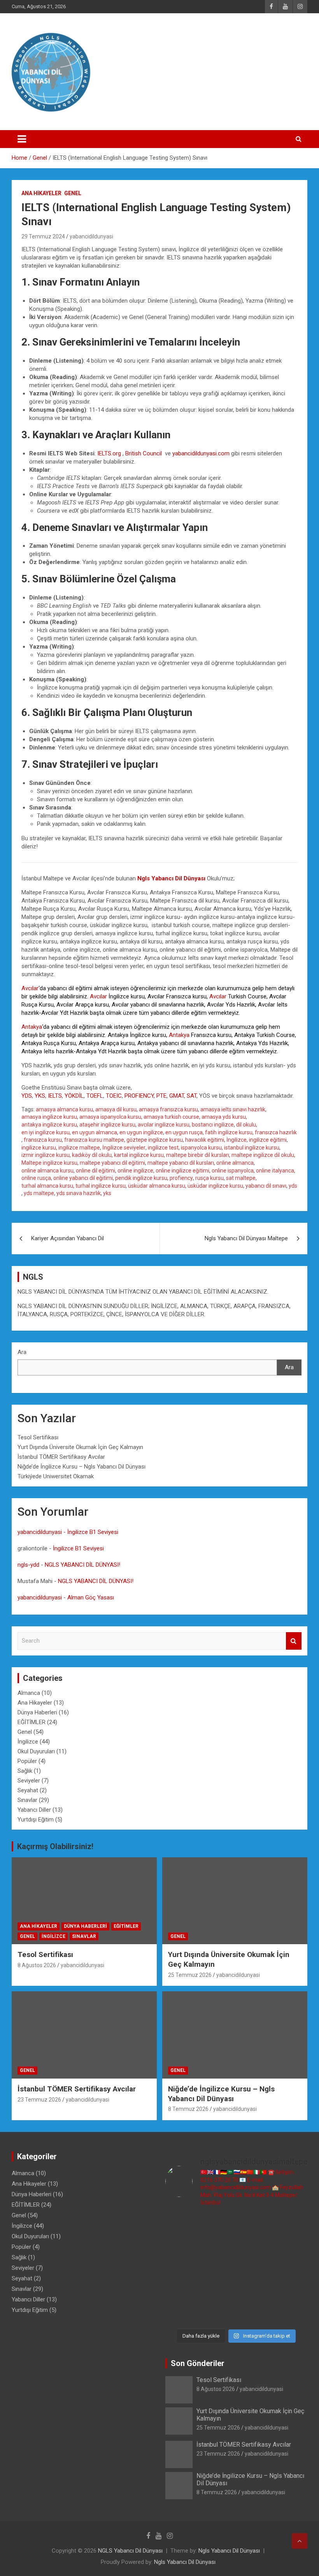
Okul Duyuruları (36, 1751)
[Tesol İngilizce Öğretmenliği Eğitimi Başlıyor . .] (218, 2225)
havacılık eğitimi (205, 1140)
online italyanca (275, 1171)
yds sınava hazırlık (79, 1193)
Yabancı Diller (34, 1810)
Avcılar (30, 988)
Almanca (29, 1693)
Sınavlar (27, 1800)
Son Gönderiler (198, 2363)
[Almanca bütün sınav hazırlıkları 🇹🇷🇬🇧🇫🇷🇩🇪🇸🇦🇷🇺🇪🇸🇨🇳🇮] (218, 2247)
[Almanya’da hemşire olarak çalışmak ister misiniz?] (255, 2247)
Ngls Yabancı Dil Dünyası (229, 2551)
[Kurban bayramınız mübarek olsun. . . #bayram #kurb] (255, 2270)
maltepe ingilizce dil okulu (263, 1155)
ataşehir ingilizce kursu (107, 1125)
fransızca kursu (43, 1140)
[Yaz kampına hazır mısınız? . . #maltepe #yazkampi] (255, 2292)
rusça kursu (209, 1178)
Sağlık (25, 1771)
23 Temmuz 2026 (39, 2100)
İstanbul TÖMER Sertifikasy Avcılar (61, 1457)
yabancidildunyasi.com (201, 453)
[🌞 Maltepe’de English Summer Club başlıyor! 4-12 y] (291, 2247)
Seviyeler (29, 1781)
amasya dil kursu (116, 1109)
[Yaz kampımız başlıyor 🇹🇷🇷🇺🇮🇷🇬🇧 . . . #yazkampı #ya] (218, 2270)
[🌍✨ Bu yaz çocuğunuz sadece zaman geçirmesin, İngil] (182, 2270)
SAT (192, 1096)
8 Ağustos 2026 (37, 1965)
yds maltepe (39, 1193)
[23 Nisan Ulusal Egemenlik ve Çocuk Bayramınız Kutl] (182, 2314)
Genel (73, 193)
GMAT (177, 1096)
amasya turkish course (171, 1117)
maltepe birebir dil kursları (198, 1155)
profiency (181, 1178)
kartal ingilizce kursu (139, 1155)
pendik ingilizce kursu (141, 1178)
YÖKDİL (74, 1096)
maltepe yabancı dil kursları (181, 1163)
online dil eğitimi (96, 1171)
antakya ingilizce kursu (49, 1125)
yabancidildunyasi (91, 236)
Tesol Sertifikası (38, 1437)
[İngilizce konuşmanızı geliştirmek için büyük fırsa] (182, 2225)
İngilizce (237, 1140)
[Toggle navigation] (22, 139)
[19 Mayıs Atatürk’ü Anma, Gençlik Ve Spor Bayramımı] (291, 2270)
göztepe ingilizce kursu (155, 1140)
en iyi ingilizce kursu (46, 1132)
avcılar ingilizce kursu (164, 1125)
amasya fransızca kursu (168, 1109)
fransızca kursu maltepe (94, 1140)
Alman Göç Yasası (91, 1597)
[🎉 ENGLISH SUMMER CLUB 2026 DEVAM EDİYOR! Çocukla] (291, 2225)
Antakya (32, 1027)
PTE (161, 1096)
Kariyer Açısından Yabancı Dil (67, 1238)
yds (293, 1186)
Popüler (27, 1761)
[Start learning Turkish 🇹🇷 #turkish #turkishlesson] (182, 2292)
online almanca (235, 1163)
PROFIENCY (139, 1096)
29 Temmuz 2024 (43, 236)
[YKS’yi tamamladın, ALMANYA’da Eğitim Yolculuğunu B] (182, 2247)
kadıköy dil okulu (92, 1155)
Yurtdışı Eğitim (36, 1820)
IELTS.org (109, 453)
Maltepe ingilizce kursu (49, 1163)
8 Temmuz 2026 (188, 2109)
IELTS (55, 1096)
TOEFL (95, 1096)
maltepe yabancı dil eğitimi (112, 1163)
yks (107, 1193)
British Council (145, 453)
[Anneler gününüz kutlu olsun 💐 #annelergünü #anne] (218, 2292)
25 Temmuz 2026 (190, 1975)
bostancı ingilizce (213, 1125)
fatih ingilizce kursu (229, 1132)
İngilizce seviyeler (124, 1148)
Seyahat (28, 1790)
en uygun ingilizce (141, 1132)
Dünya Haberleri (37, 1712)
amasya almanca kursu (64, 1109)
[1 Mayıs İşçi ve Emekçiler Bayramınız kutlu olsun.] (291, 2292)
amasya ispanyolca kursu (110, 1117)
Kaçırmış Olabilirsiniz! (55, 1846)
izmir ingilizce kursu (46, 1155)
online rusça (36, 1178)
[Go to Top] (300, 2541)
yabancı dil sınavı (266, 1186)
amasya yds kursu (224, 1117)
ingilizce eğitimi (268, 1140)
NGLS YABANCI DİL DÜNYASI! (82, 1565)
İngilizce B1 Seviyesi (93, 1532)
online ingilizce (135, 1171)
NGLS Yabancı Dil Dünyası (130, 2551)
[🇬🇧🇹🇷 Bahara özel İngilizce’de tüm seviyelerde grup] (255, 2314)
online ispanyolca (233, 1171)
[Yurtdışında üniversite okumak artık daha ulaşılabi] (255, 2225)
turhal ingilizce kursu (101, 1186)
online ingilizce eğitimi (182, 1171)
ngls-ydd (28, 1565)
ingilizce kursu (39, 1148)
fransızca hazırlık (276, 1132)
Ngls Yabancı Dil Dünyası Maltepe (246, 1238)
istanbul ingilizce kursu (252, 1148)
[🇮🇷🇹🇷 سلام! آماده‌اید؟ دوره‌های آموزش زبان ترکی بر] (291, 2314)
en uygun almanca (95, 1132)
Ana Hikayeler (41, 193)
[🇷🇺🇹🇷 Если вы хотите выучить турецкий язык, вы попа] (218, 2314)
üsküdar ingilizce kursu (215, 1186)
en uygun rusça (184, 1132)
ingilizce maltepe (79, 1148)
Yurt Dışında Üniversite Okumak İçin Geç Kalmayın (80, 1447)
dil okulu (246, 1125)
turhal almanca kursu (47, 1186)
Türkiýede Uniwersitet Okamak (56, 1476)
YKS (40, 1096)
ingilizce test (163, 1148)
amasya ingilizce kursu (49, 1117)
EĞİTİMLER (32, 1722)
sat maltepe (241, 1178)
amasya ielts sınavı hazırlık (233, 1109)
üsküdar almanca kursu (157, 1186)
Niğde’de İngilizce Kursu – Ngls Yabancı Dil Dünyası (82, 1467)
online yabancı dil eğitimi (83, 1178)
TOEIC (114, 1096)
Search (294, 1641)
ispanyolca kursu (201, 1148)
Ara (22, 1352)
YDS (27, 1096)
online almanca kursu (47, 1171)
